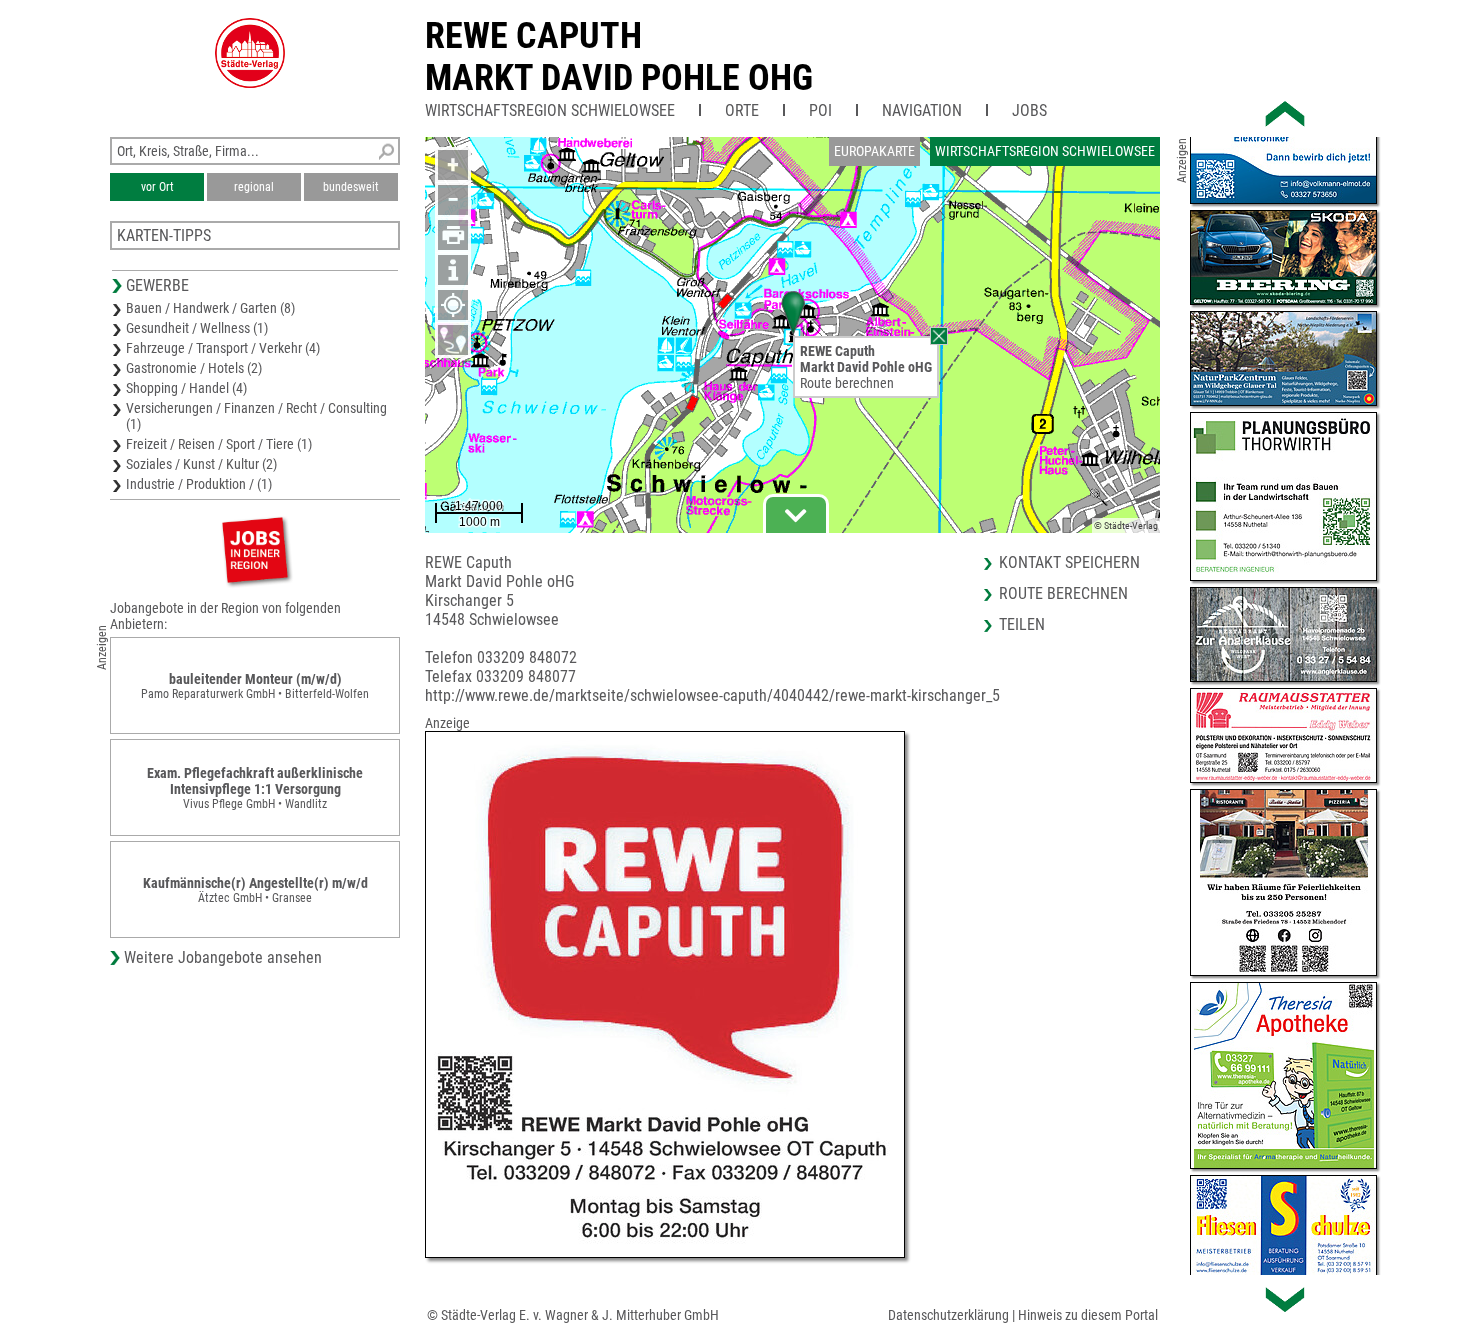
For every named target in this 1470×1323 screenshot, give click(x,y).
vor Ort (157, 187)
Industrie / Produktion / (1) (199, 484)
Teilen (1022, 624)
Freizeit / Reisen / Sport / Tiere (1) (219, 444)
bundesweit (351, 187)
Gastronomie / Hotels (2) (194, 368)
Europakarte (874, 151)
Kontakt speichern (1069, 562)
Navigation (922, 110)
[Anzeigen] (255, 549)
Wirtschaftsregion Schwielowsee (550, 110)
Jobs (1029, 110)
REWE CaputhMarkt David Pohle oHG (619, 57)
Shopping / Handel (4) (186, 388)
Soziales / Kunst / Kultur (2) (201, 464)
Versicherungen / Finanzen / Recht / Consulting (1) (256, 416)
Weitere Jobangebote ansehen (223, 957)
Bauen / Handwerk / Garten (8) (210, 308)
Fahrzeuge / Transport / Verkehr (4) (223, 348)
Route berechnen (847, 383)
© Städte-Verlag (1126, 525)
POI (820, 110)
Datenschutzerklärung (948, 1315)
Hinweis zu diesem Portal (1088, 1315)
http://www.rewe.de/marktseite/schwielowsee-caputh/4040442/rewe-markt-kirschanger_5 (712, 695)
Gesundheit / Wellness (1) (197, 328)
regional (254, 187)
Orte (742, 110)
